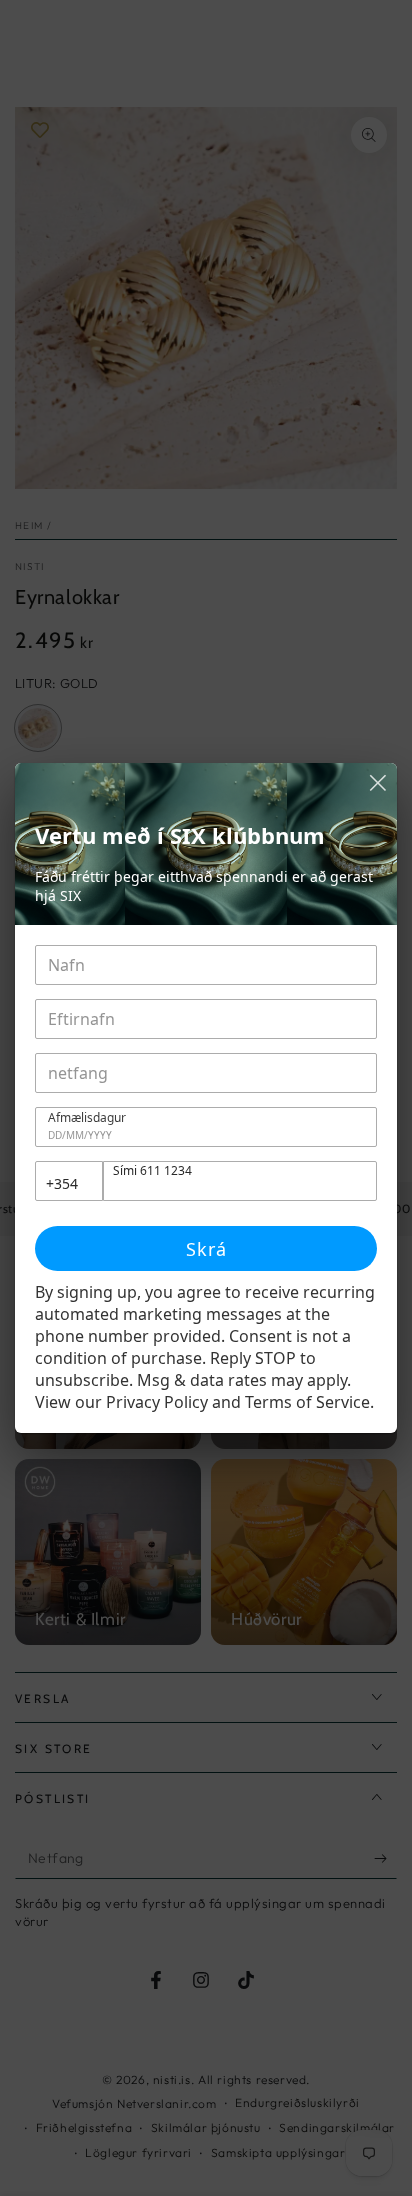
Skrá (206, 1249)
